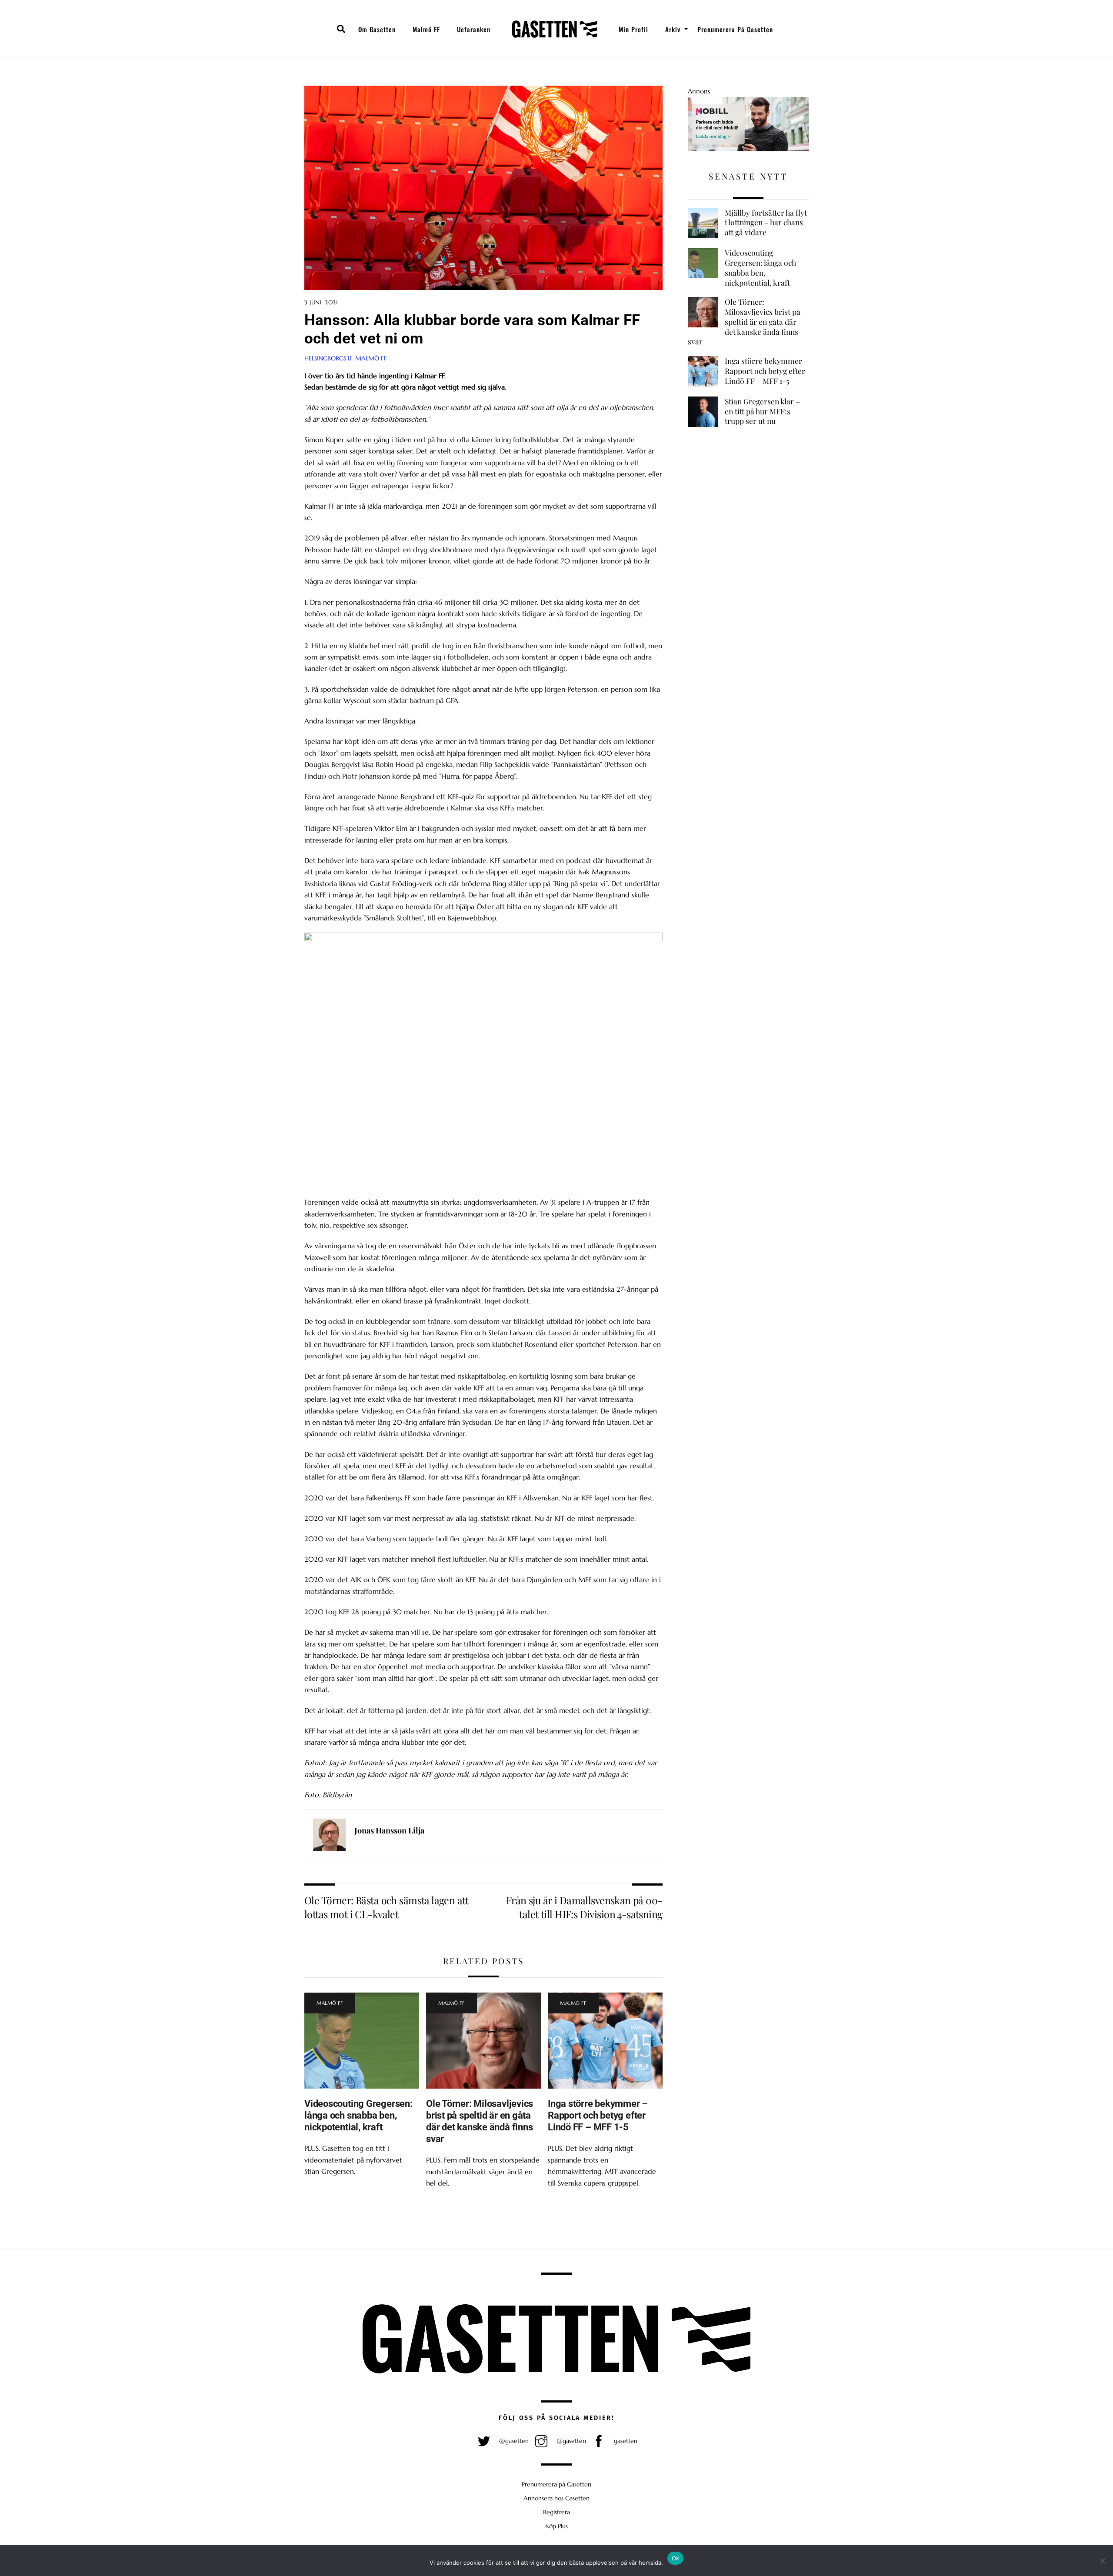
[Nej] (1102, 2561)
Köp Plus (556, 2526)
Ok (676, 2558)
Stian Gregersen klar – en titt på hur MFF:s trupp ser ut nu (762, 411)
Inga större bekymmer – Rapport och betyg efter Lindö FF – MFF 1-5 (598, 2115)
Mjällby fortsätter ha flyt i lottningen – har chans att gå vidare (766, 222)
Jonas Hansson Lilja (389, 1830)
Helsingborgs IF (328, 358)
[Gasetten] (555, 29)
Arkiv (673, 29)
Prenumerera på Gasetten (735, 29)
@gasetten (513, 2441)
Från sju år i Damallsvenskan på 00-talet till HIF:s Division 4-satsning (584, 1907)
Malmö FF (426, 29)
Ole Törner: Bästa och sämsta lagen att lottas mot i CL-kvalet (386, 1907)
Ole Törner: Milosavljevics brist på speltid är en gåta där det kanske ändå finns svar (480, 2121)
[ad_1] (748, 149)
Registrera (556, 2512)
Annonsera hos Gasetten (556, 2498)
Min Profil (633, 29)
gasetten (625, 2441)
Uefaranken (474, 29)
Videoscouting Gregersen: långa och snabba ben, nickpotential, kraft (358, 2115)
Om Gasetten (377, 29)
